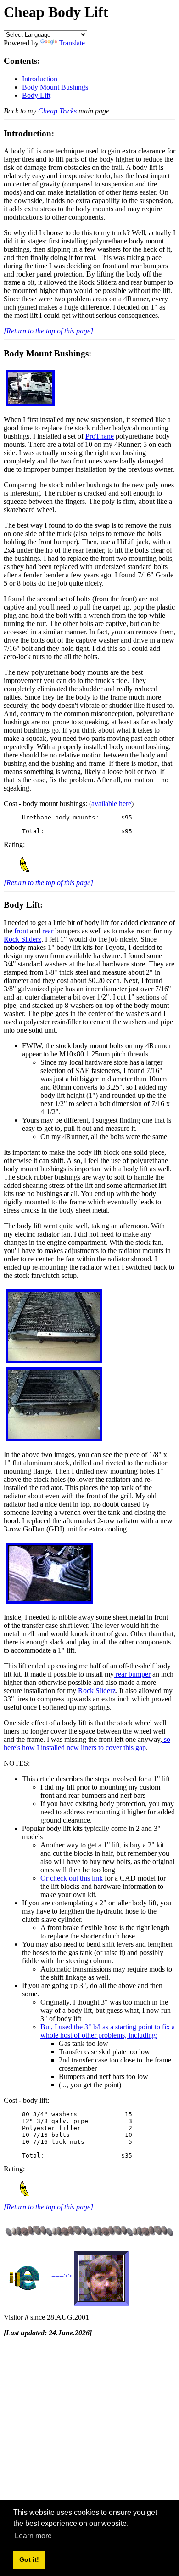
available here (111, 804)
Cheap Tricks (57, 111)
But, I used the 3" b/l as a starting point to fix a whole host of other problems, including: (108, 2031)
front (21, 931)
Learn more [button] (33, 2536)
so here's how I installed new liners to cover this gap (87, 1743)
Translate (72, 43)
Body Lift (36, 95)
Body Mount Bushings (55, 87)
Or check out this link (72, 1878)
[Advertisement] (89, 2434)
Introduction (40, 79)
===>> (62, 2276)
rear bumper (132, 1674)
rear (48, 931)
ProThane (100, 436)
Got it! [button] (29, 2559)
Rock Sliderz (22, 939)
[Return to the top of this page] (48, 331)
